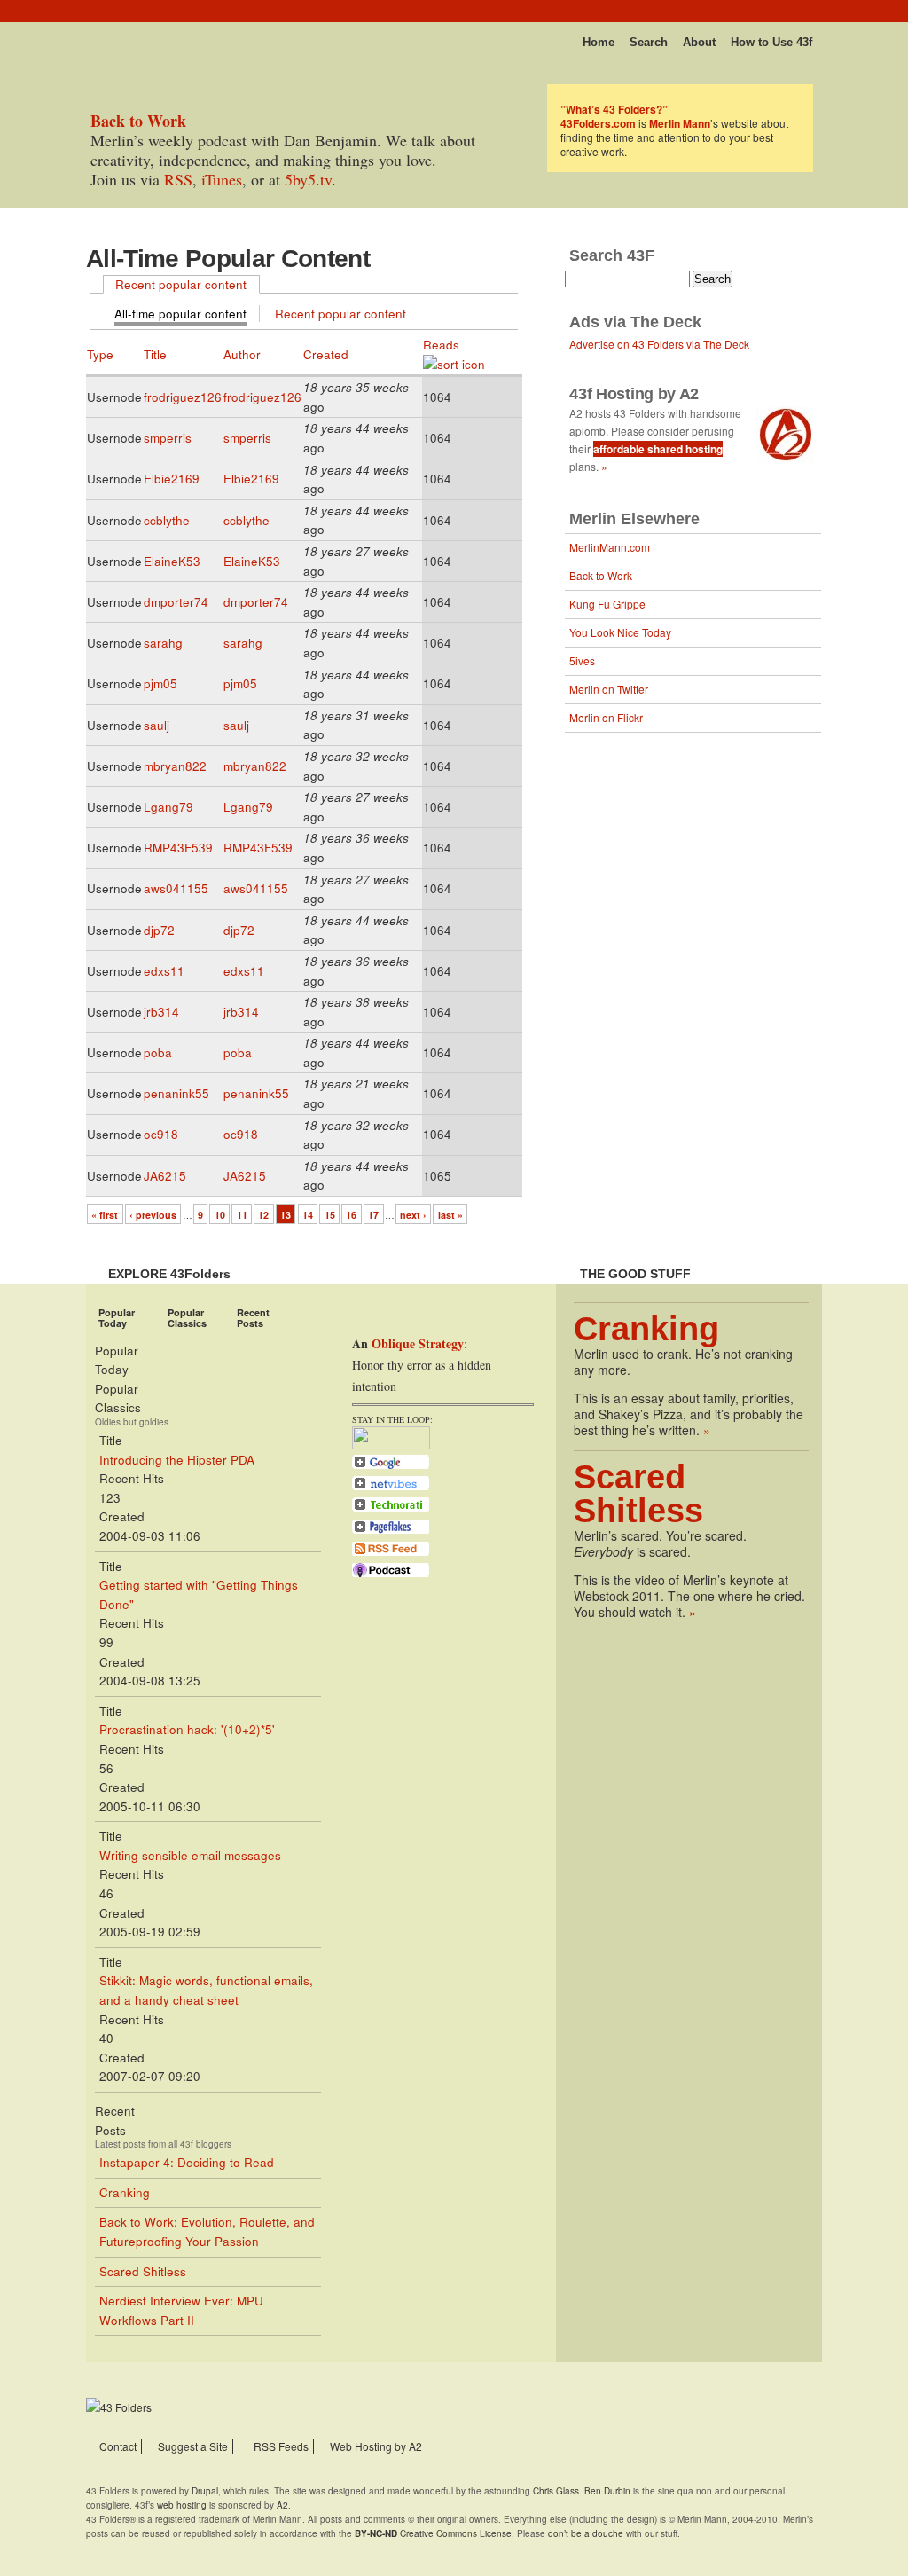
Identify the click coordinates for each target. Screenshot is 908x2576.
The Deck (666, 322)
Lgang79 (168, 807)
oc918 (161, 1134)
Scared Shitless (143, 2271)
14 (308, 1215)
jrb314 (161, 1012)
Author (242, 354)
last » (450, 1215)
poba (158, 1052)
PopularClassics (187, 1318)
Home (599, 42)
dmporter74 (176, 602)
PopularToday (117, 1318)
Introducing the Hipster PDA (177, 1460)
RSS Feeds (281, 2446)
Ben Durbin (607, 2491)
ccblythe (167, 520)
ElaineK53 (172, 561)
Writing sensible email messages (190, 1855)
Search (649, 42)
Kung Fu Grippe (607, 604)
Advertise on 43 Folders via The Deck (659, 344)
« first (105, 1215)
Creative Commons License (433, 2533)
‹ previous (153, 1215)
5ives (582, 660)
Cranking (125, 2192)
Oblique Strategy (418, 1343)
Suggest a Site (193, 2446)
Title (155, 354)
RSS (178, 179)
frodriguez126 (183, 397)
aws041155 (176, 888)
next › (413, 1215)
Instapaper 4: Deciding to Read (187, 2162)
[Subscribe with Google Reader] (391, 1467)
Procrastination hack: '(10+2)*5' (187, 1729)
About (699, 42)
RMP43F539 (178, 848)
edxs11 (164, 971)
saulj (157, 725)
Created (326, 354)
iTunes (222, 179)
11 (242, 1215)
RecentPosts (253, 1318)
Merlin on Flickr (606, 717)
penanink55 (176, 1093)
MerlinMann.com (610, 547)
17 (373, 1215)
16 (351, 1215)
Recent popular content (181, 284)
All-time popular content (180, 314)
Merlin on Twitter (609, 689)
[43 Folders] (138, 37)
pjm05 (160, 683)
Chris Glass (556, 2491)
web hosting (182, 2505)
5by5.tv (308, 179)
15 (330, 1215)
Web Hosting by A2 (376, 2446)
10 (220, 1215)
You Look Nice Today (620, 632)
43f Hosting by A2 (634, 394)
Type (100, 354)
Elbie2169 (172, 479)
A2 (282, 2505)
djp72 (159, 930)
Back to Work (601, 575)
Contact (118, 2446)
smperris (168, 438)
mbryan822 (175, 766)
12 (263, 1215)
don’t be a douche (586, 2533)
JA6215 (165, 1176)
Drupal (205, 2491)
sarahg (163, 643)
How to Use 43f (771, 42)
